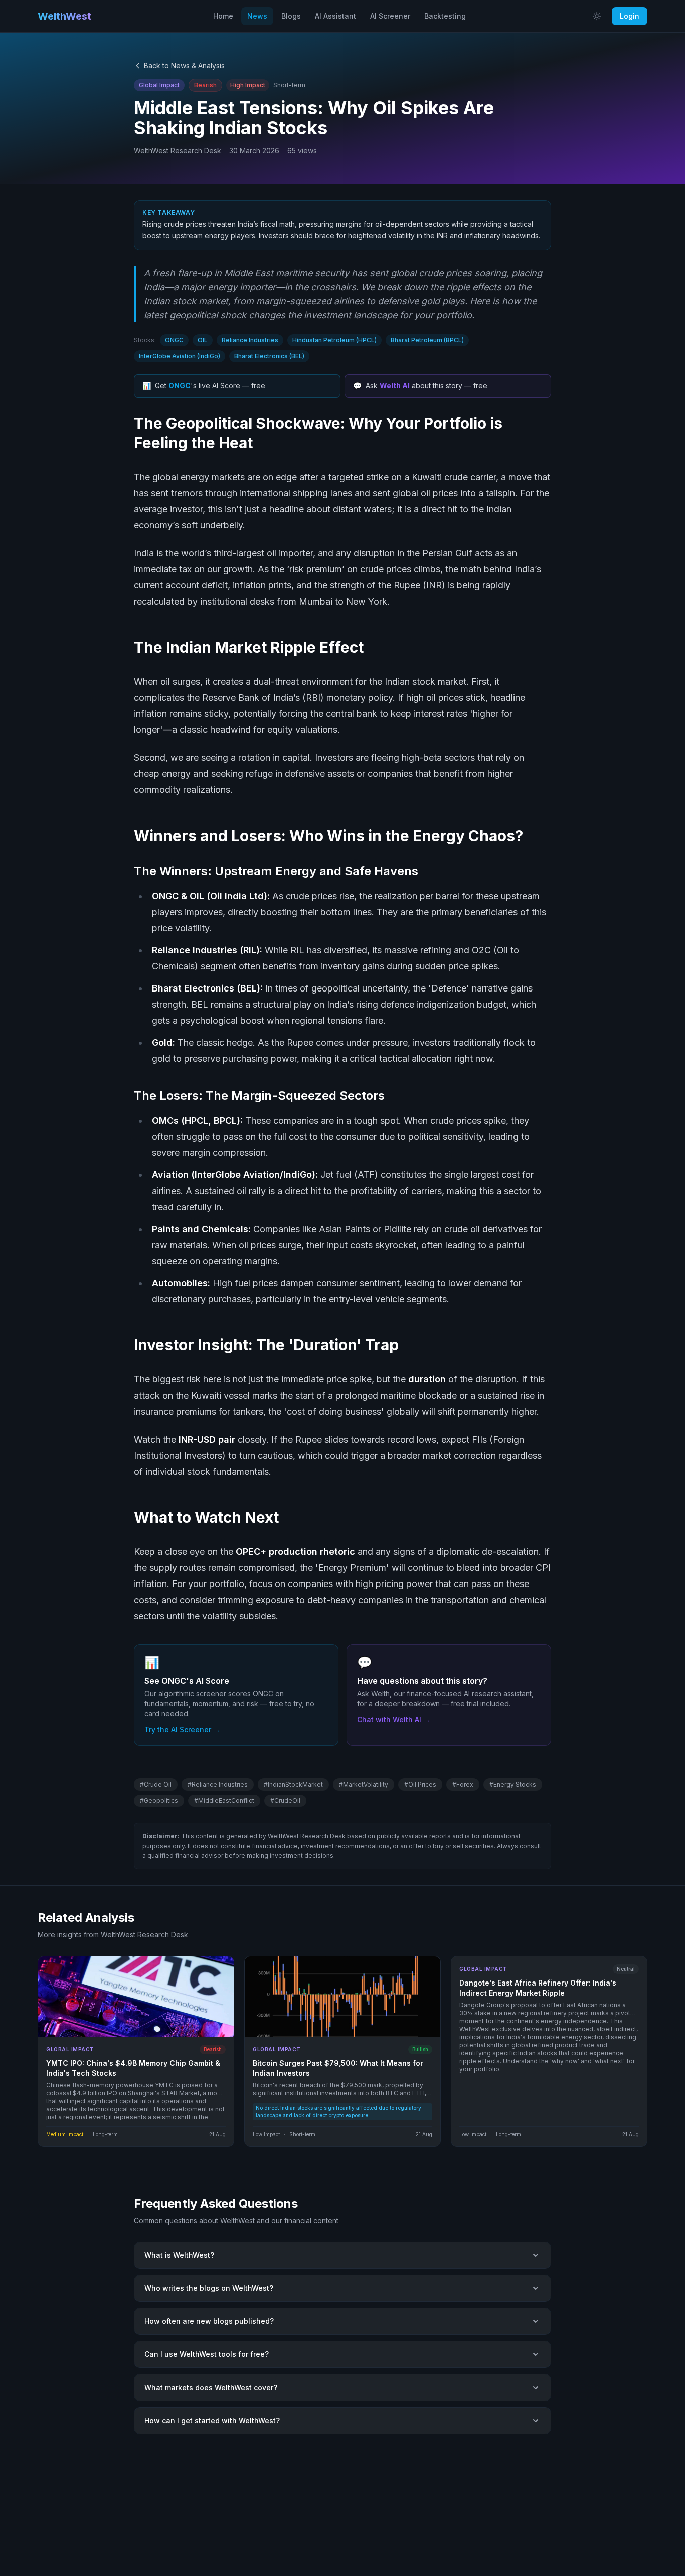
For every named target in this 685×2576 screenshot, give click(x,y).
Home (223, 16)
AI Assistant (335, 16)
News (257, 16)
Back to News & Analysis (184, 65)
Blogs (291, 16)
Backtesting (445, 16)
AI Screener (390, 16)
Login (630, 16)
